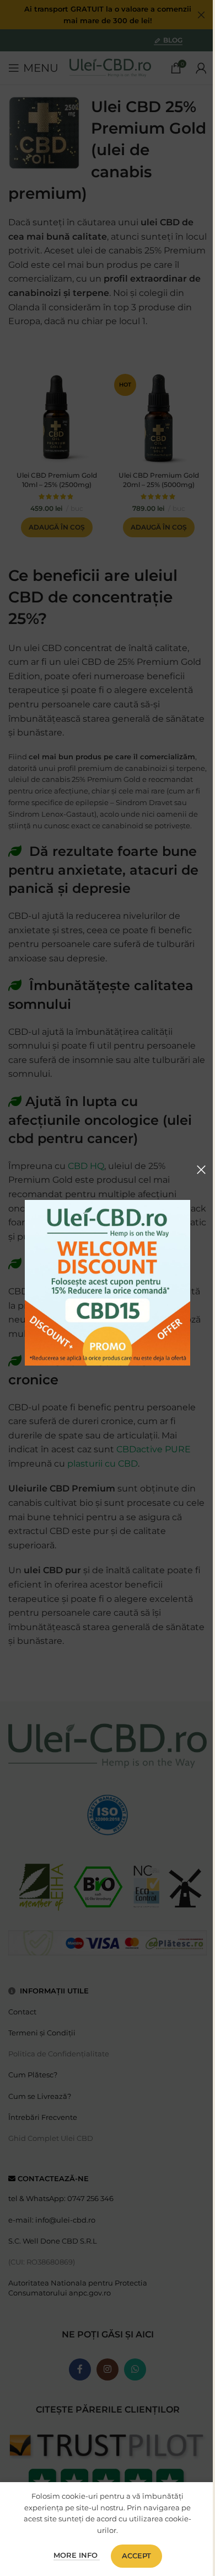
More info (77, 2555)
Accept (136, 2556)
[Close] (201, 1170)
